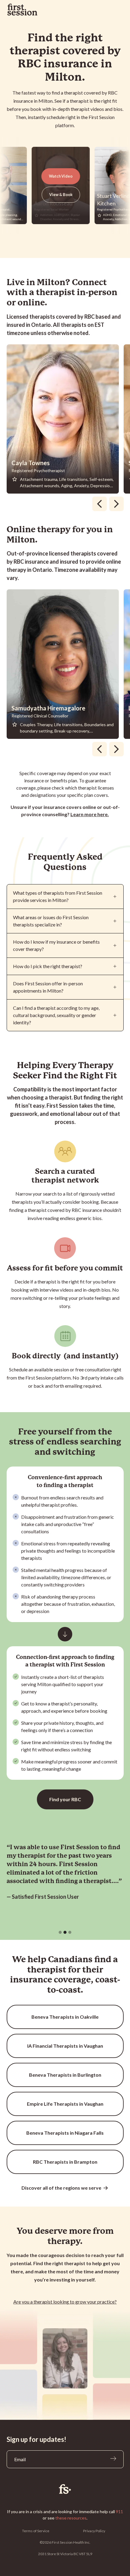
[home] (22, 10)
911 (119, 2512)
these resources (71, 2518)
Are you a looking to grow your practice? (65, 2302)
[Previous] (99, 504)
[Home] (65, 2489)
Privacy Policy (94, 2531)
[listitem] (65, 419)
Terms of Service (36, 2531)
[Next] (116, 504)
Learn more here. (90, 814)
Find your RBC (65, 1799)
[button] (60, 1932)
